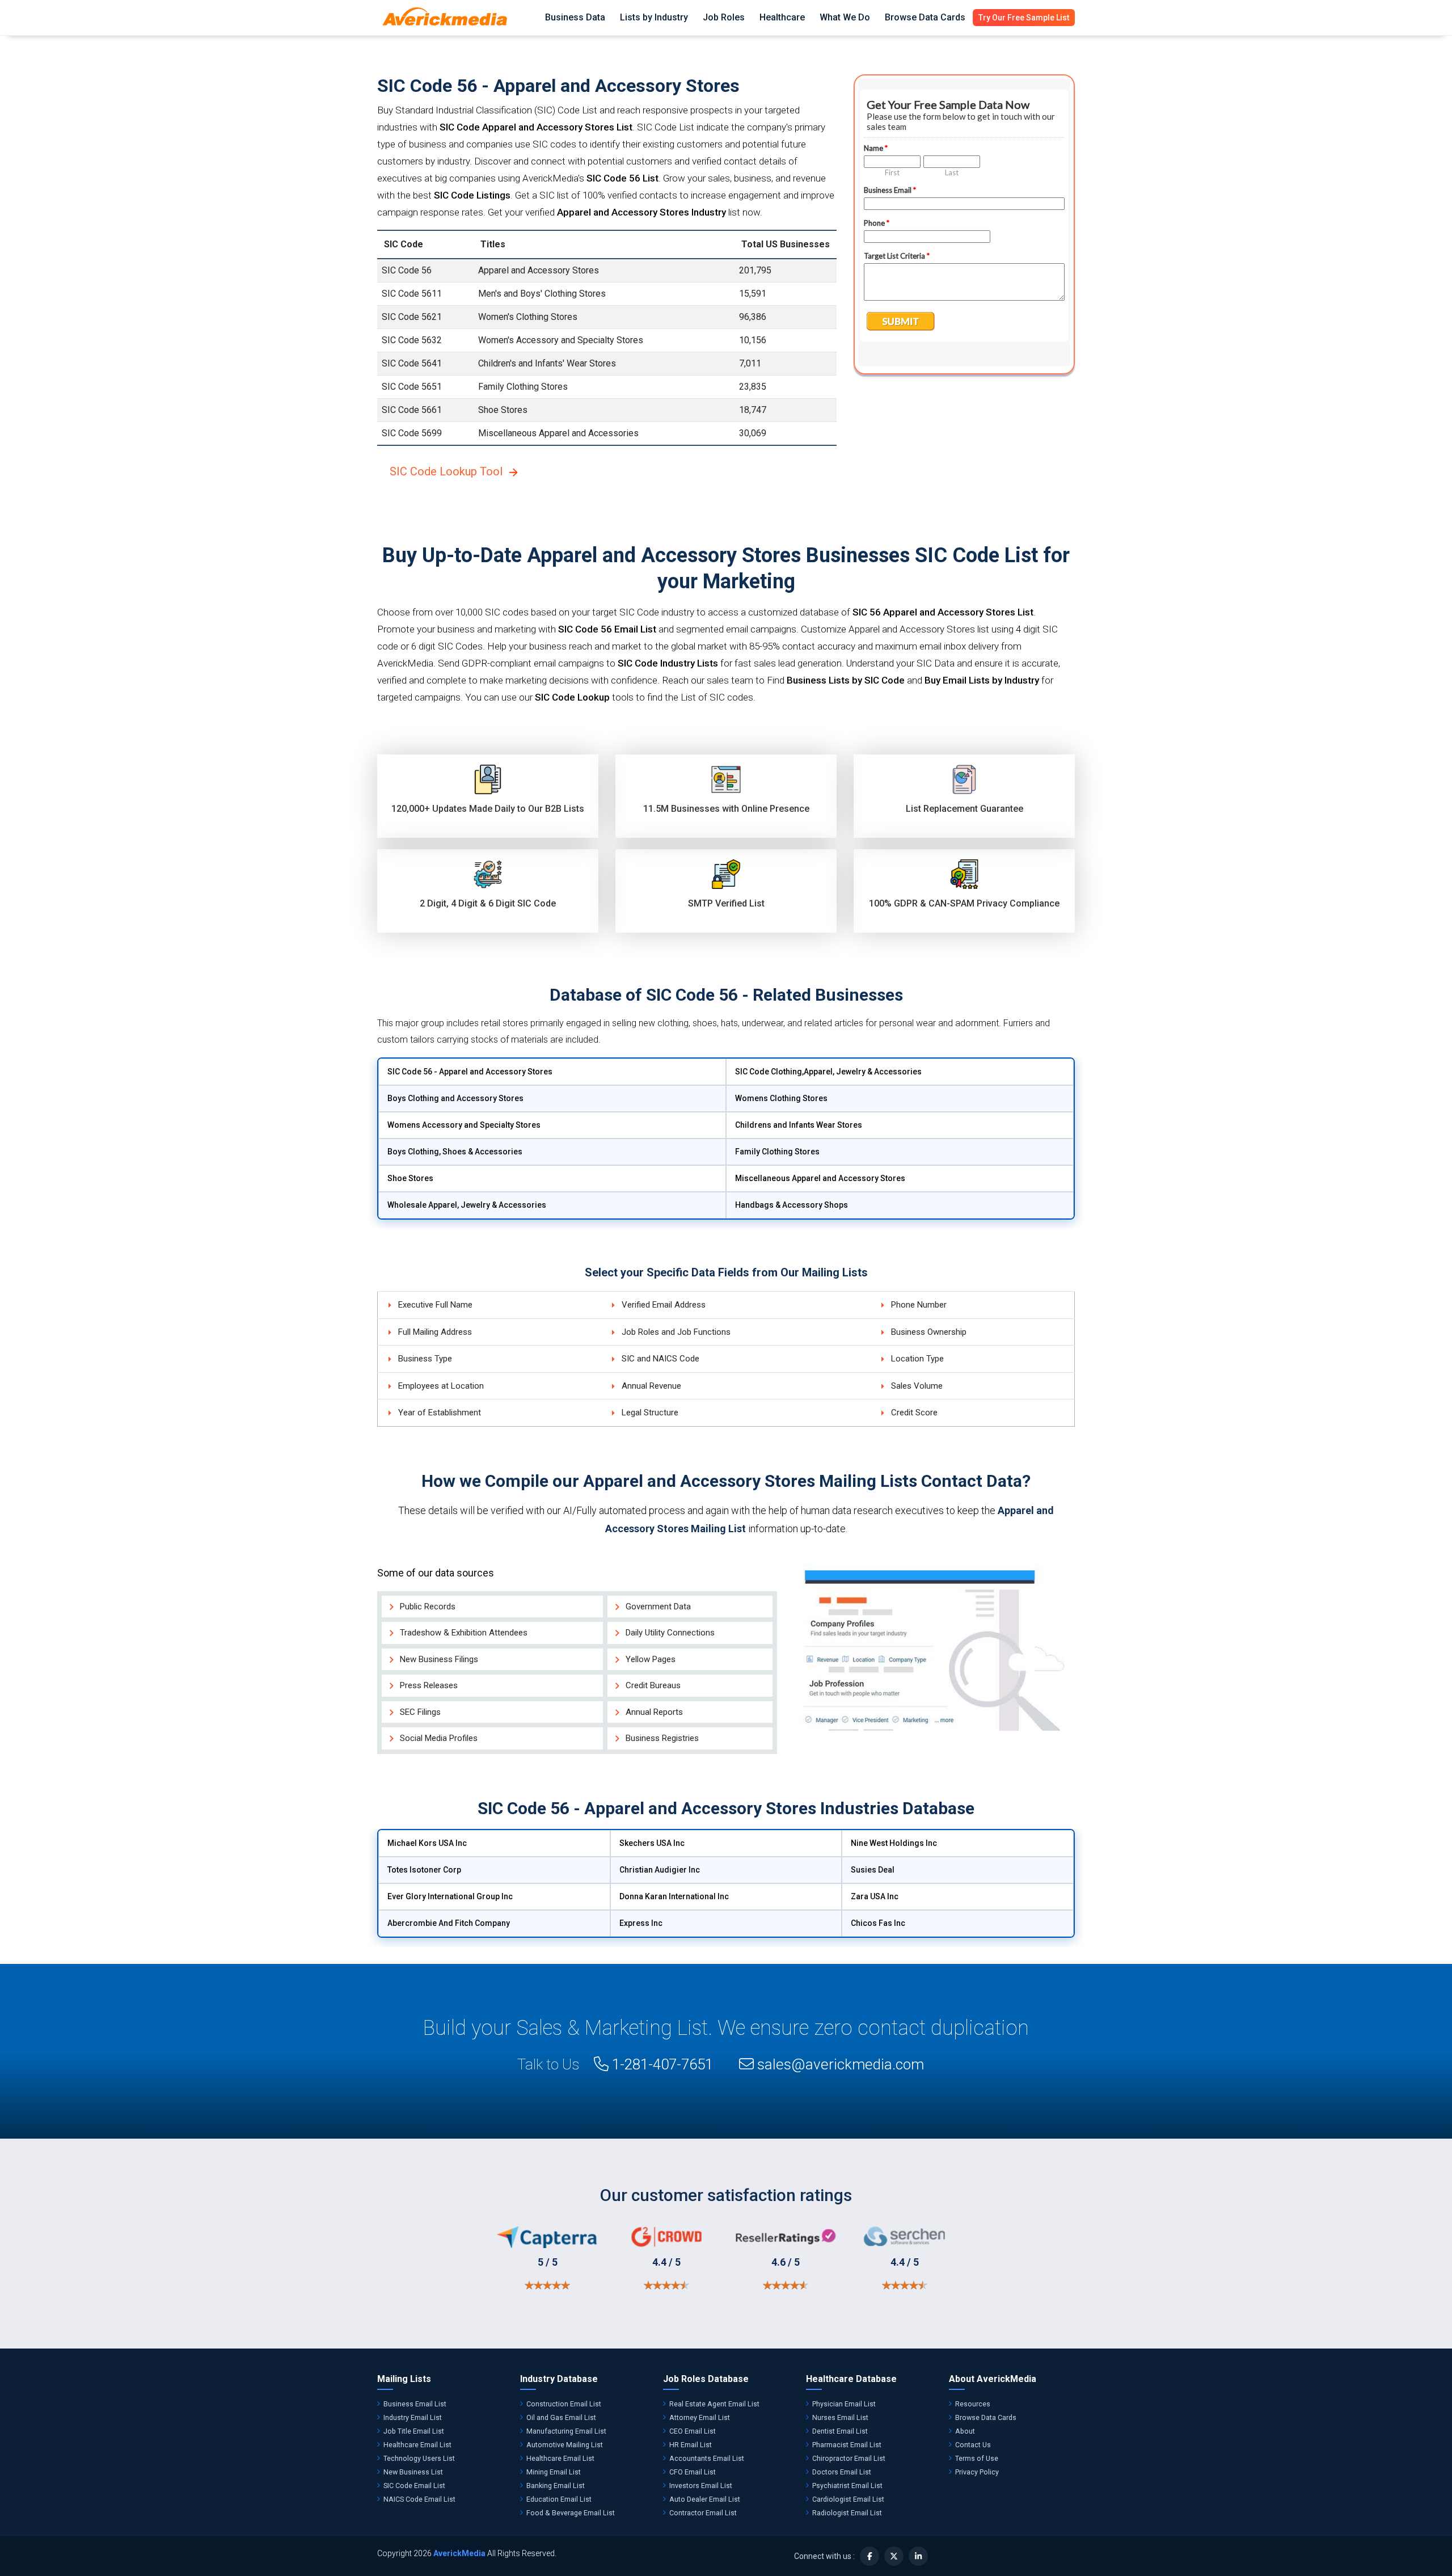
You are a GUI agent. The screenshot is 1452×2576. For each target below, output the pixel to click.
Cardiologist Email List (848, 2499)
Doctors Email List (842, 2472)
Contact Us (973, 2445)
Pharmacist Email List (847, 2445)
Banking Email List (556, 2486)
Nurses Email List (840, 2417)
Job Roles (724, 17)
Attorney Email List (700, 2417)
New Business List (413, 2472)
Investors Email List (701, 2486)
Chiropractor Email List (849, 2458)
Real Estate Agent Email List (714, 2404)
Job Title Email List (414, 2431)
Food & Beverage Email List (571, 2513)
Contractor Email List (703, 2513)
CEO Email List (693, 2431)
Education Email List (559, 2499)
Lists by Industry (654, 17)
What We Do (845, 17)
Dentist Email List (840, 2431)
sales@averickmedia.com (841, 2064)
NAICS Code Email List (419, 2499)
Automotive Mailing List (565, 2445)
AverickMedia (459, 2553)
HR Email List (691, 2445)
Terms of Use (977, 2458)
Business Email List (415, 2404)
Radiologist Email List (847, 2513)
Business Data (575, 17)
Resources (973, 2404)
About (965, 2431)
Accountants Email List (707, 2458)
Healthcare (782, 17)
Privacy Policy (977, 2472)
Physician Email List (844, 2404)
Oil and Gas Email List (561, 2417)
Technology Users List (419, 2458)
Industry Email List (413, 2417)
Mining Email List (554, 2472)
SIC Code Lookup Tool (446, 471)
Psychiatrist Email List (847, 2486)
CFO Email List (693, 2472)
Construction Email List (564, 2404)
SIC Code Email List (414, 2486)
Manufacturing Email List (566, 2431)
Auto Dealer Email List (705, 2499)
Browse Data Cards (925, 17)
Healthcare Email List (417, 2445)
